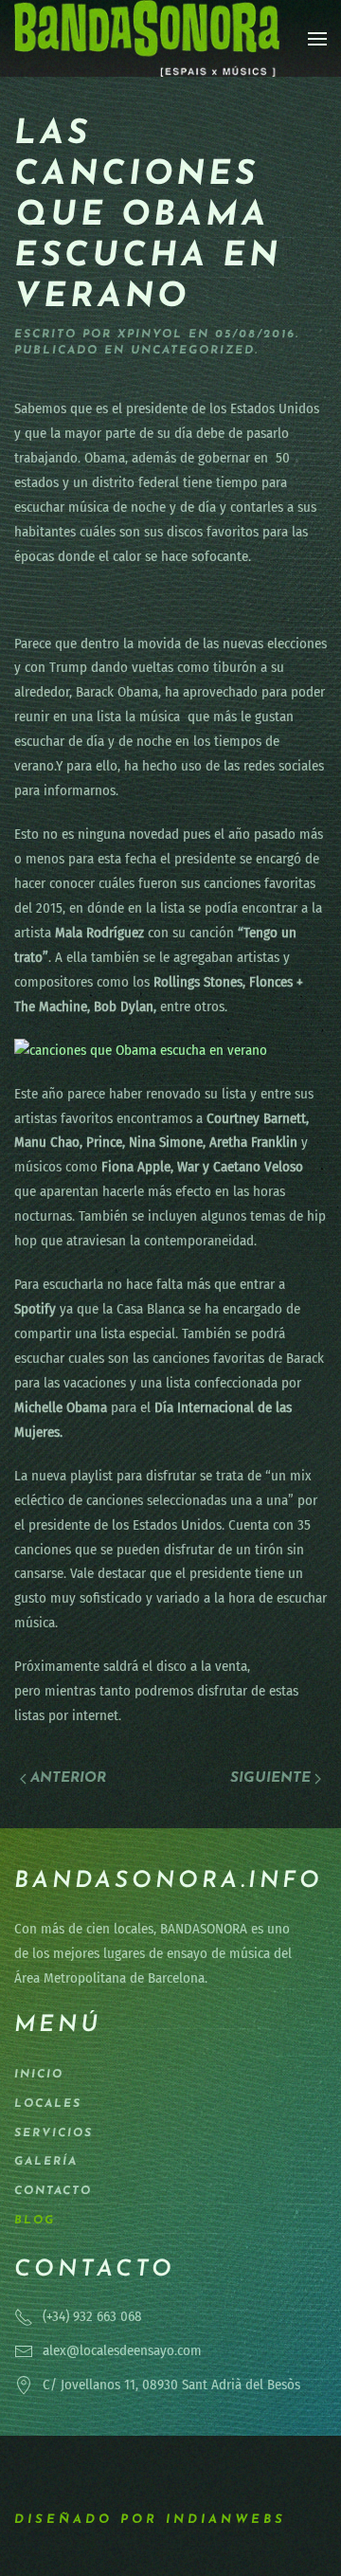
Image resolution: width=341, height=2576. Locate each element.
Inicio (39, 2075)
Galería (46, 2162)
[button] (317, 39)
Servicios (54, 2133)
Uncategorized (193, 351)
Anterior (68, 1778)
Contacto (53, 2191)
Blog (35, 2221)
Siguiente (270, 1778)
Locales (48, 2104)
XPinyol (150, 335)
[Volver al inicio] (147, 38)
